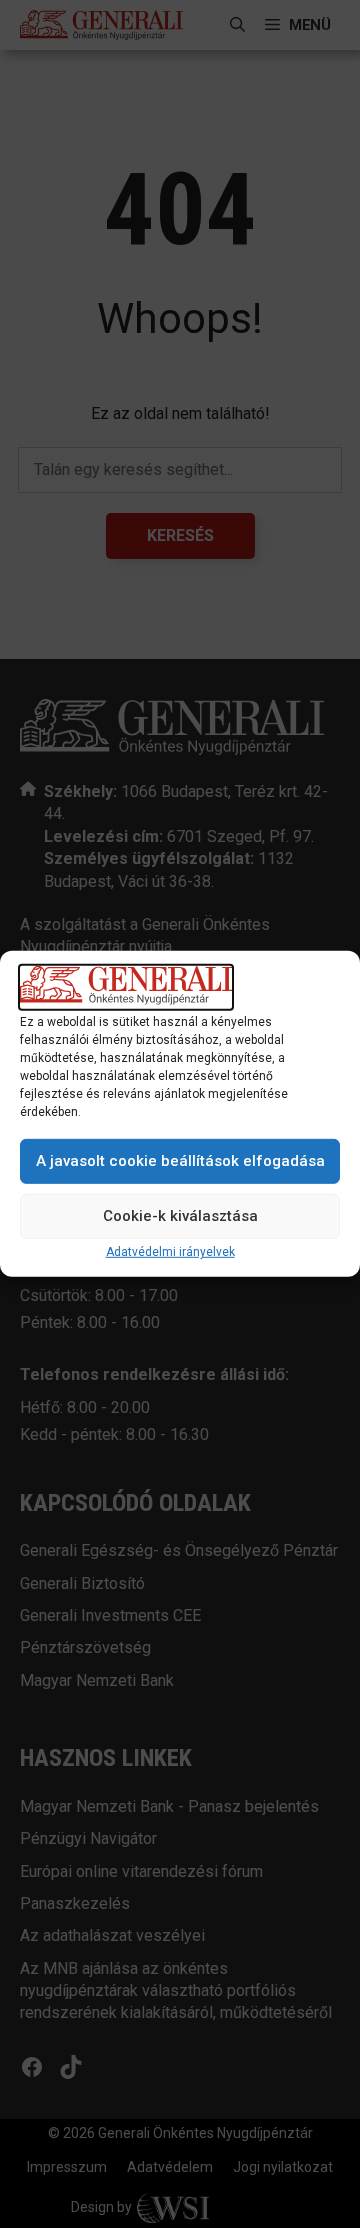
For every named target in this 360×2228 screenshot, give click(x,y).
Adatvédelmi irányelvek (170, 1252)
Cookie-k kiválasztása (180, 1216)
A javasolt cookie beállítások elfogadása (180, 1161)
